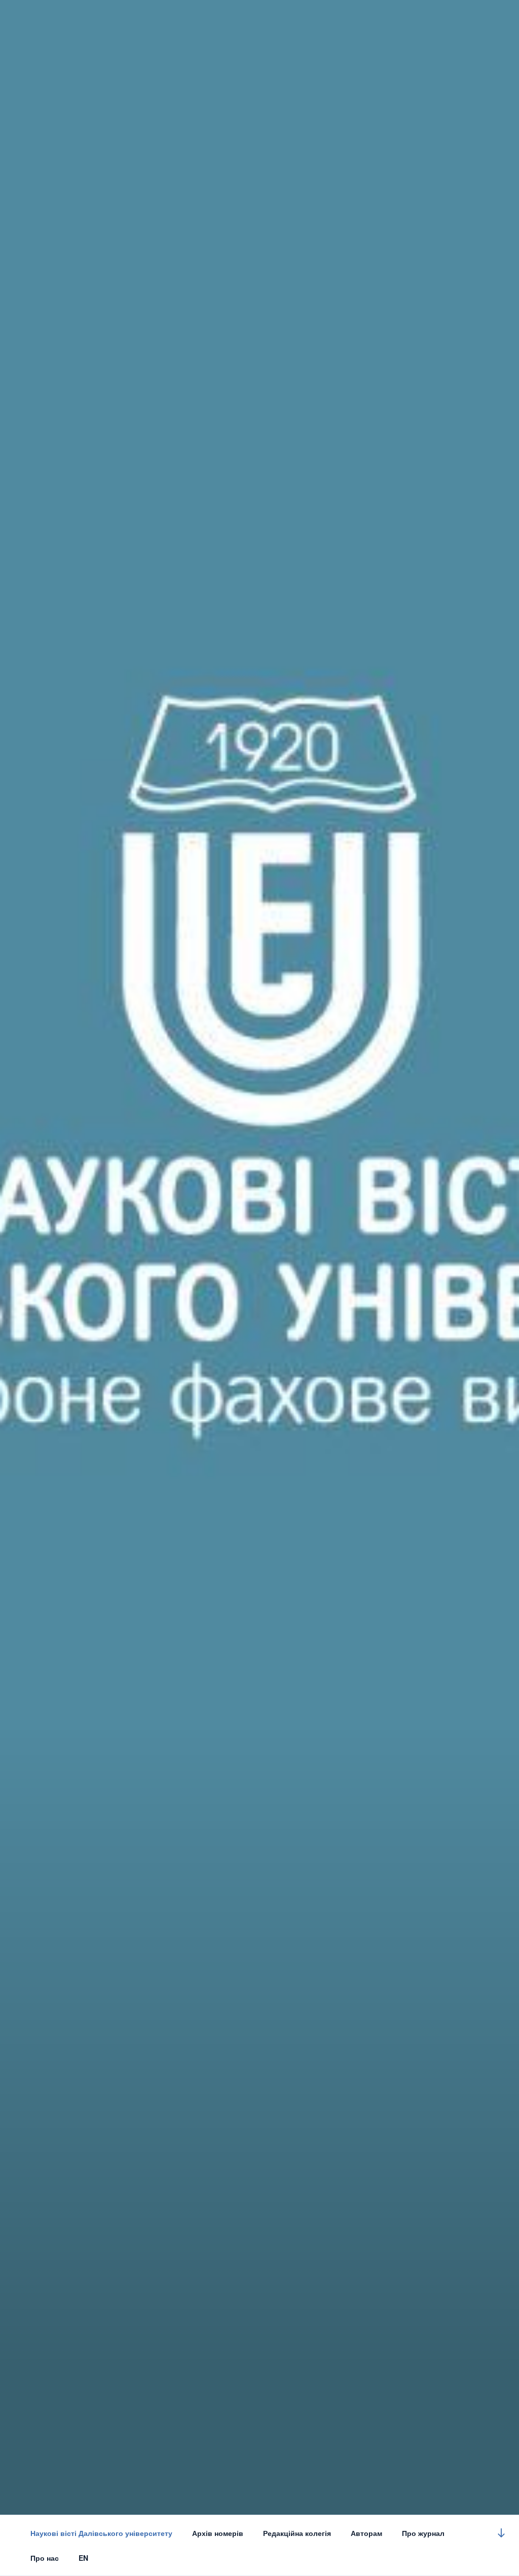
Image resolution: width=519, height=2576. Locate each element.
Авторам (366, 2533)
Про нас (45, 2558)
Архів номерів (218, 2533)
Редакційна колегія (297, 2533)
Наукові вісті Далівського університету (101, 2533)
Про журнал (423, 2533)
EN (83, 2558)
